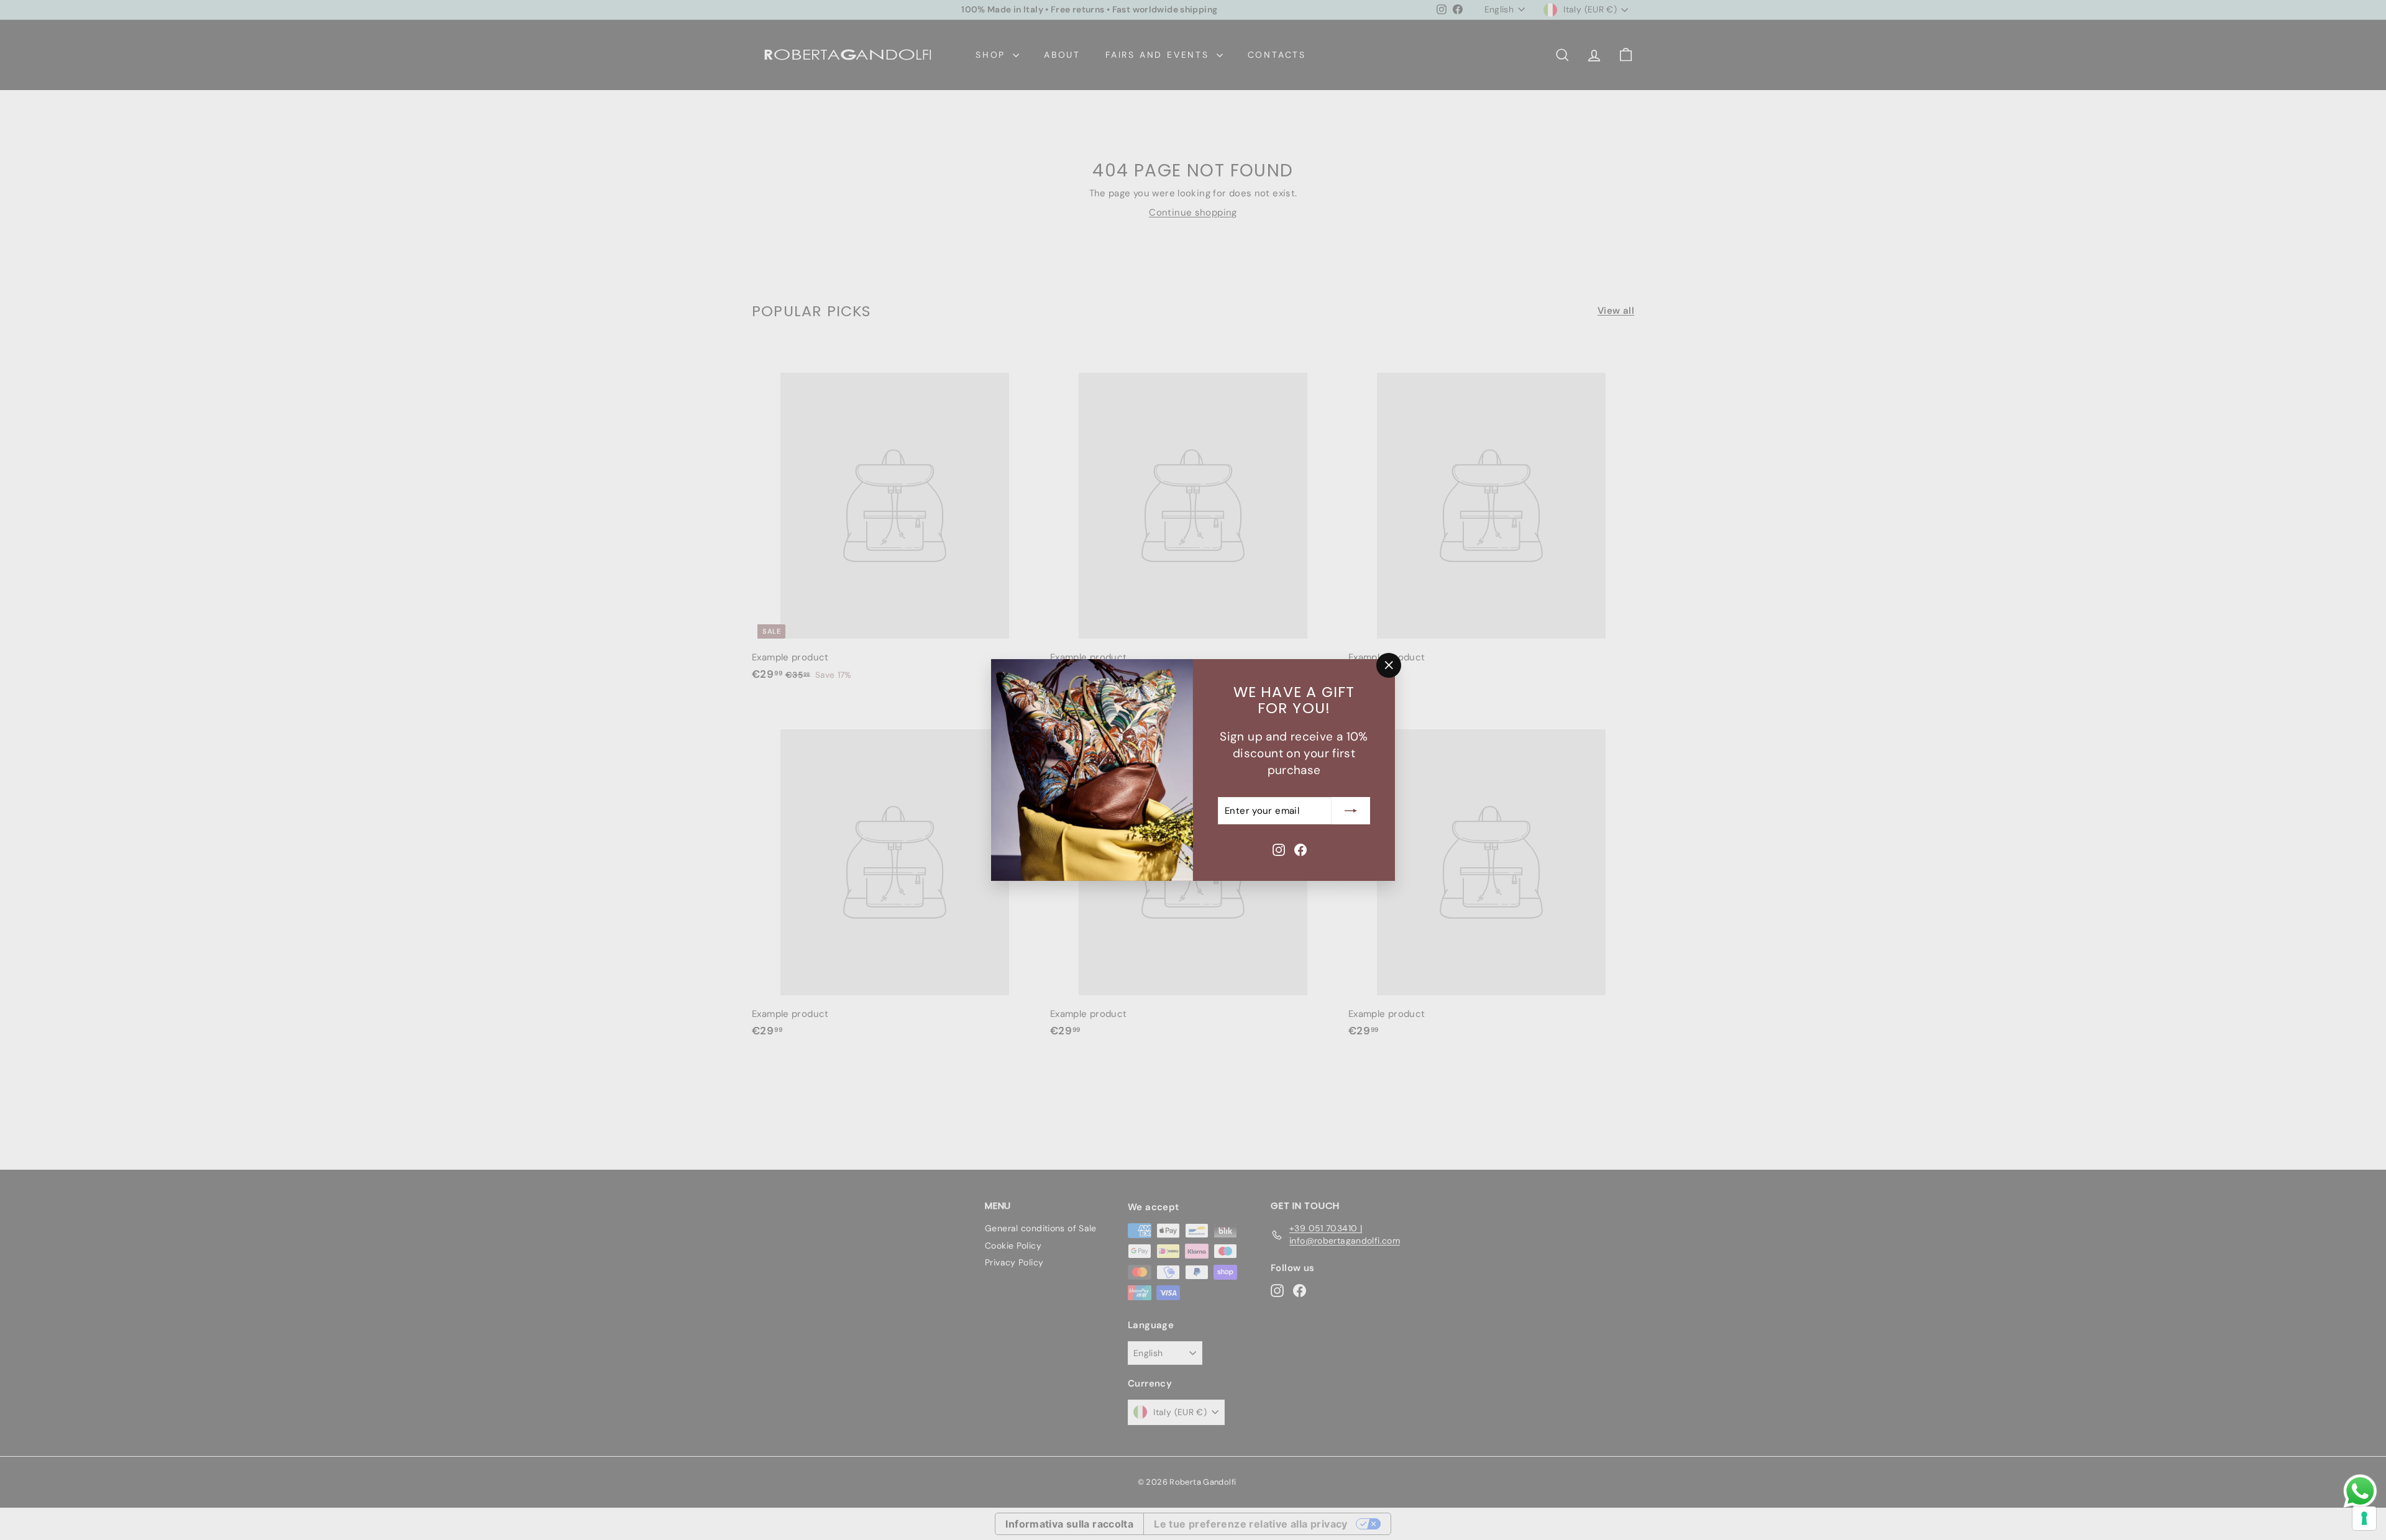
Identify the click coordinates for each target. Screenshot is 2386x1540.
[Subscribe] (1351, 811)
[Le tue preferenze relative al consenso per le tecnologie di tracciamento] (2364, 1518)
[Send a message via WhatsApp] (2360, 1491)
